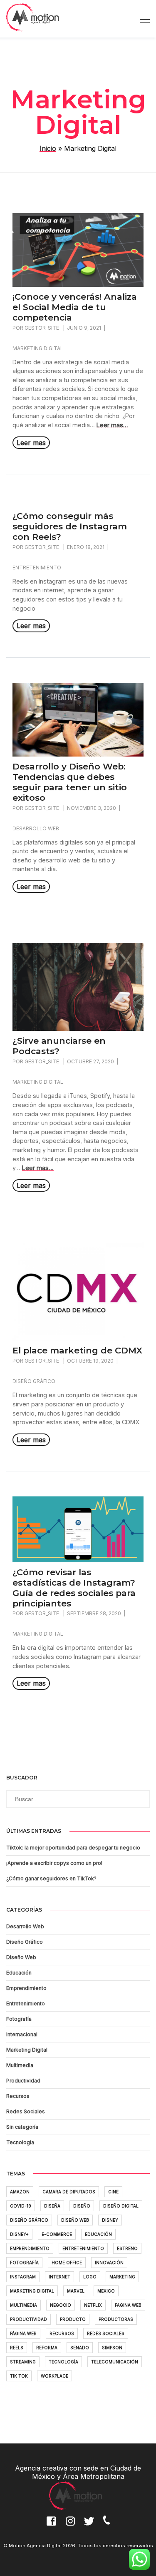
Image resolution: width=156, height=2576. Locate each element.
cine (113, 2192)
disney (110, 2220)
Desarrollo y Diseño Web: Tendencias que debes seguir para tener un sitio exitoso (70, 782)
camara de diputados (69, 2192)
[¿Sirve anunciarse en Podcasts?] (78, 1028)
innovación (109, 2263)
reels (17, 2348)
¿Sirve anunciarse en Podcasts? (59, 1046)
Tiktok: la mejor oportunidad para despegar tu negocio (73, 1848)
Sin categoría (22, 2127)
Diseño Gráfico (34, 1381)
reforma (47, 2348)
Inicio (48, 148)
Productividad (23, 2081)
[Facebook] (52, 2526)
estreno (127, 2248)
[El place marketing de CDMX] (78, 1338)
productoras (116, 2319)
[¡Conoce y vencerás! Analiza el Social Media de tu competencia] (78, 284)
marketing (122, 2277)
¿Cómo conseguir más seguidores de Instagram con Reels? (70, 526)
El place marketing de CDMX (77, 1351)
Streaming (23, 2362)
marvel (76, 2291)
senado (80, 2348)
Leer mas (31, 443)
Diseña (52, 2206)
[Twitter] (91, 2526)
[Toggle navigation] (142, 19)
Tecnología (20, 2142)
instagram (23, 2277)
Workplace (54, 2376)
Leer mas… (112, 425)
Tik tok (19, 2376)
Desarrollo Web (36, 828)
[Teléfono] (110, 2526)
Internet (59, 2277)
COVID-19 (21, 2206)
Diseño (82, 2206)
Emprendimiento (26, 1988)
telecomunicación (115, 2362)
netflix (93, 2305)
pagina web (128, 2305)
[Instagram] (72, 2526)
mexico (106, 2291)
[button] (144, 1794)
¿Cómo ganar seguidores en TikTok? (51, 1878)
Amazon (20, 2192)
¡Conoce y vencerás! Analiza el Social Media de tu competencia (75, 307)
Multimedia (20, 2065)
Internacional (22, 2034)
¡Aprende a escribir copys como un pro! (54, 1863)
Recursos (18, 2096)
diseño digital (121, 2206)
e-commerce (57, 2234)
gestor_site (42, 328)
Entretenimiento (37, 568)
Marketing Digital (38, 348)
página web (23, 2333)
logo (90, 2277)
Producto (73, 2319)
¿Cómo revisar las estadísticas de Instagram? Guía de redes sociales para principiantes (74, 1588)
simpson (112, 2348)
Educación (19, 1973)
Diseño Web (21, 1957)
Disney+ (19, 2234)
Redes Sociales (26, 2111)
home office (67, 2263)
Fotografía (19, 2019)
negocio (61, 2305)
